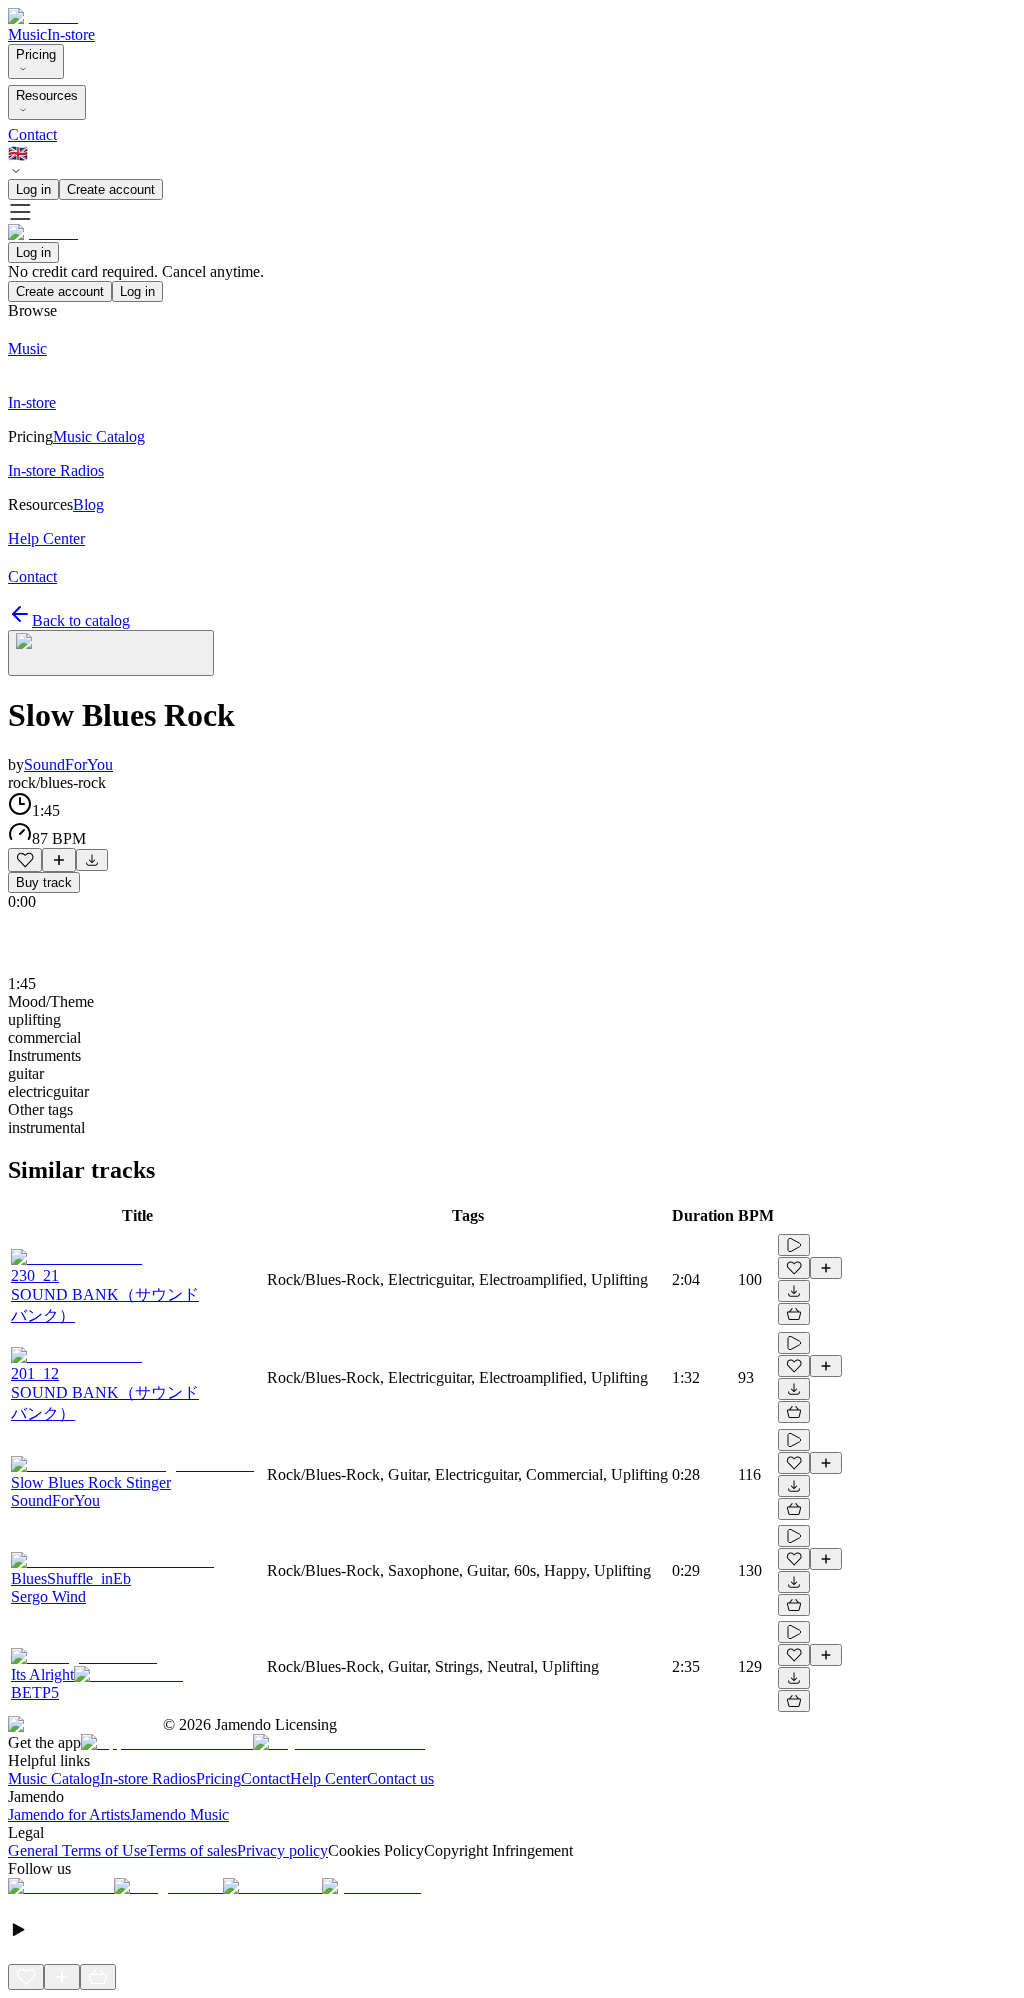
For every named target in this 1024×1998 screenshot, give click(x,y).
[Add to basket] (794, 1314)
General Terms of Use (77, 1850)
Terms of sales (192, 1850)
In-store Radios (148, 1778)
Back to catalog (81, 620)
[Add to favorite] (25, 860)
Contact (32, 134)
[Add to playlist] (59, 860)
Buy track (44, 882)
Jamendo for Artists (69, 1814)
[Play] (111, 653)
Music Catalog (54, 1778)
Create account (111, 189)
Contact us (400, 1778)
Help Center (328, 1778)
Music (27, 34)
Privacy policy (282, 1850)
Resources (47, 95)
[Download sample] (92, 860)
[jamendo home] (43, 16)
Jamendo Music (179, 1814)
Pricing (36, 54)
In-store (71, 34)
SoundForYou (68, 764)
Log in (33, 189)
